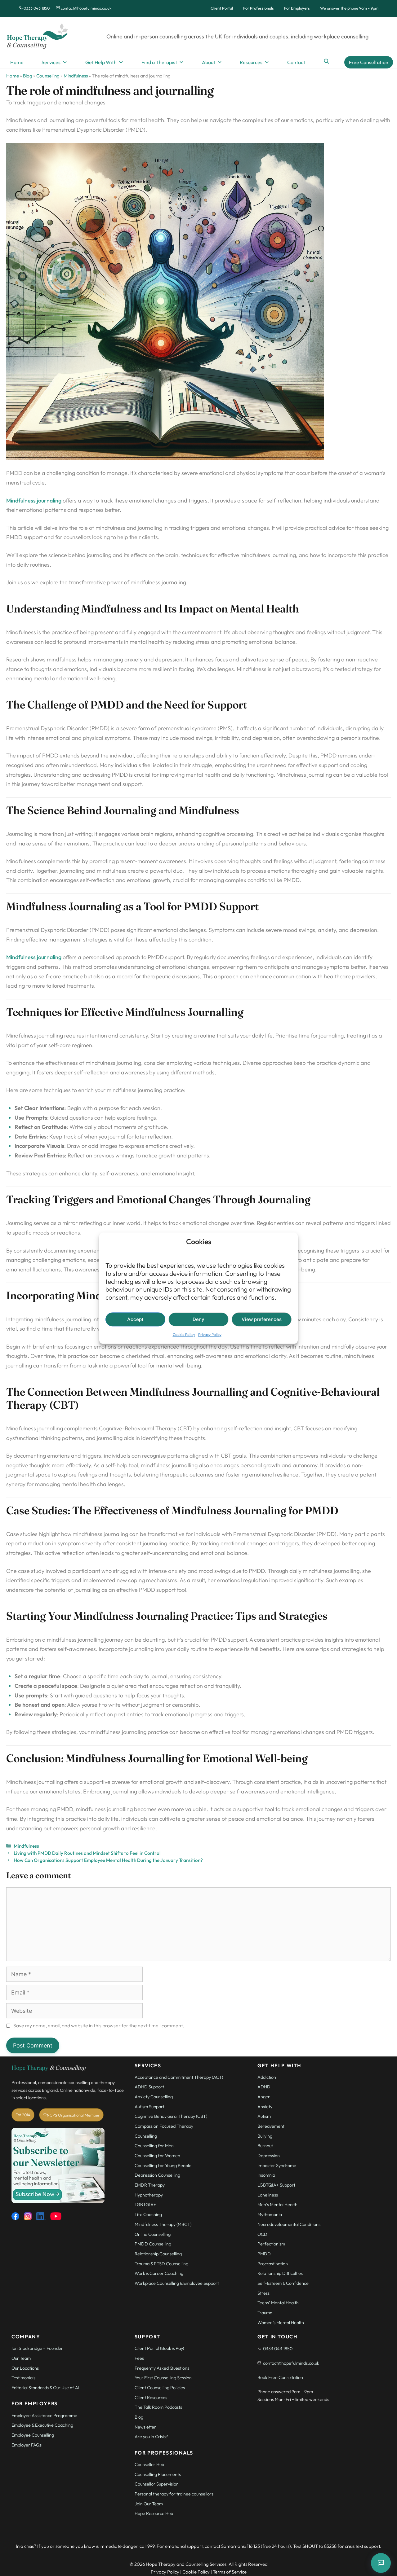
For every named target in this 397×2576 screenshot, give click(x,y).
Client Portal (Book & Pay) (159, 2348)
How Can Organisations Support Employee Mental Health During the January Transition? (108, 1860)
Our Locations (25, 2368)
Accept (135, 1319)
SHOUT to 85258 (319, 2546)
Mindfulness (76, 76)
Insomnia (266, 2175)
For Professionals (259, 8)
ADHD (264, 2087)
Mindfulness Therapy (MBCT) (163, 2224)
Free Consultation (369, 62)
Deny (198, 1319)
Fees (139, 2358)
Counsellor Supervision (157, 2484)
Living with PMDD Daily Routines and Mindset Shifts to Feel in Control (87, 1853)
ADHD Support (149, 2087)
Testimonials (23, 2378)
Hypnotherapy (149, 2195)
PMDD (264, 2254)
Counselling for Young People (163, 2166)
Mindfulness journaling (34, 500)
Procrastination (273, 2264)
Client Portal (222, 8)
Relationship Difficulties (280, 2273)
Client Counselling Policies (160, 2388)
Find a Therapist (159, 62)
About (209, 62)
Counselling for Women (157, 2156)
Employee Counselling (33, 2435)
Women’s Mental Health (281, 2323)
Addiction (267, 2077)
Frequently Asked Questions (162, 2368)
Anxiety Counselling (154, 2097)
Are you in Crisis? (151, 2437)
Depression (269, 2156)
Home (17, 62)
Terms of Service (230, 2572)
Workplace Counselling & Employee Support (177, 2283)
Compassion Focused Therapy (164, 2126)
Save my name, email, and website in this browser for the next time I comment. (99, 2025)
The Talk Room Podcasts (158, 2407)
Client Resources (151, 2398)
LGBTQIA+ (145, 2205)
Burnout (265, 2146)
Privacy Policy (210, 1335)
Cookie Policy (184, 1335)
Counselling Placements (158, 2474)
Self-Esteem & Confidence (283, 2283)
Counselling (48, 76)
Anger (264, 2097)
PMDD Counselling (153, 2244)
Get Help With (101, 62)
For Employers (297, 8)
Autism (264, 2116)
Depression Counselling (157, 2175)
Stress (263, 2293)
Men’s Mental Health (277, 2205)
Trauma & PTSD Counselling (161, 2264)
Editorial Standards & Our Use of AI (45, 2388)
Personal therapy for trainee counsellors (174, 2494)
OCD (262, 2234)
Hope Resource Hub (154, 2513)
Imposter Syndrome (277, 2166)
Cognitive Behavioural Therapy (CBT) (171, 2116)
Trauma (265, 2313)
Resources (251, 62)
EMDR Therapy (150, 2185)
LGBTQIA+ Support (276, 2185)
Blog (28, 76)
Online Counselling (153, 2234)
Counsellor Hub (149, 2464)
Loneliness (268, 2195)
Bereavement (271, 2126)
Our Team (21, 2358)
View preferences (262, 1319)
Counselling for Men (154, 2146)
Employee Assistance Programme (44, 2416)
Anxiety (265, 2107)
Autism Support (149, 2107)
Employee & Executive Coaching (42, 2425)
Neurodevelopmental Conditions (289, 2224)
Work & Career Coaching (159, 2273)
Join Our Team (149, 2504)
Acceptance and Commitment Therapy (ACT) (179, 2077)
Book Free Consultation (280, 2377)
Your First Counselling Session (163, 2378)
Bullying (265, 2136)
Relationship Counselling (158, 2254)
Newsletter (145, 2427)
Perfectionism (271, 2244)
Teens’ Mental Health (278, 2303)
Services (51, 62)
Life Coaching (148, 2214)
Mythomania (270, 2214)
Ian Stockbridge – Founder (37, 2348)
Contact (296, 62)
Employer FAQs (27, 2445)
